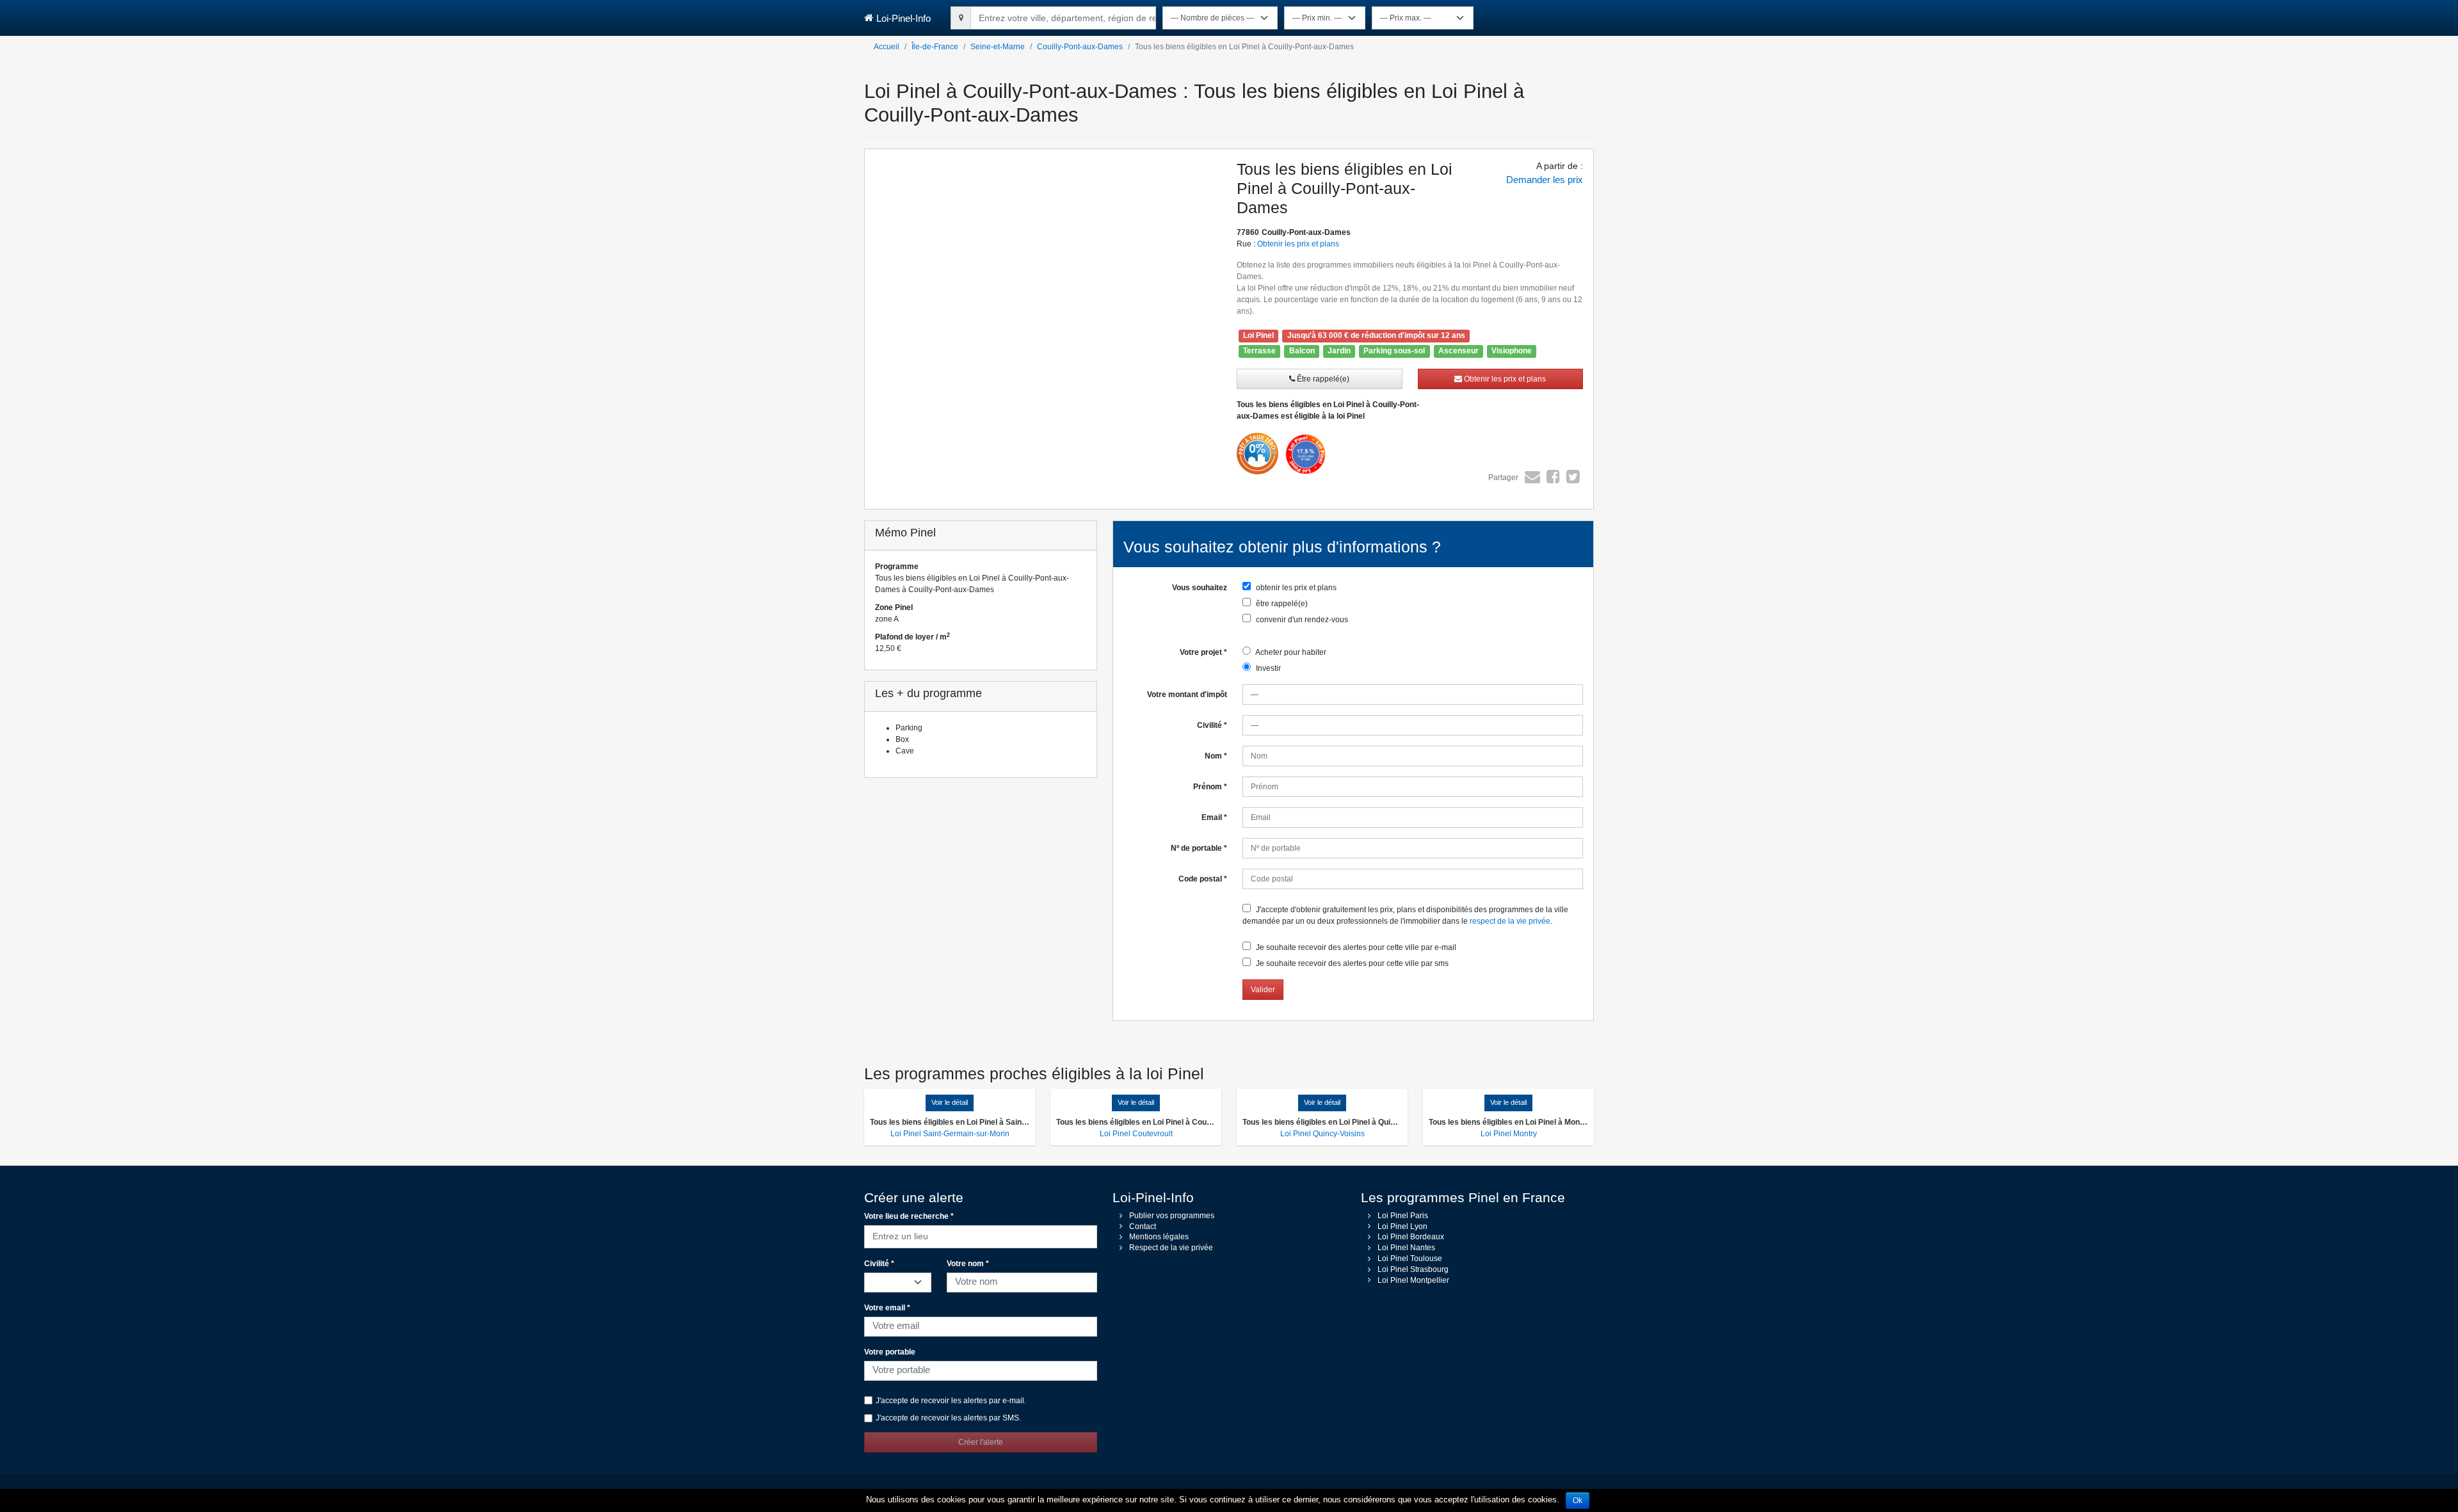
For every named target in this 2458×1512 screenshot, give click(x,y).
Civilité (1212, 725)
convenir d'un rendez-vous (1301, 620)
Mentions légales (1159, 1237)
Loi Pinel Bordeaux (1411, 1237)
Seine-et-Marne (998, 47)
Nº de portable (1199, 848)
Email (1214, 817)
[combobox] (1063, 16)
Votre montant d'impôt (1187, 695)
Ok (1578, 1500)
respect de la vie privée (1510, 921)
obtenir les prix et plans (1295, 588)
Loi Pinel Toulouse (1410, 1259)
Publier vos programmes (1172, 1216)
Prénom (1210, 787)
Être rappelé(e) (1322, 379)
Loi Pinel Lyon (1402, 1226)
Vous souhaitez (1200, 588)
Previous (846, 293)
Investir (1267, 668)
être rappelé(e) (1281, 604)
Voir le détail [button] (950, 1102)
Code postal (1203, 879)
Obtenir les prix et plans (1298, 244)
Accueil (887, 47)
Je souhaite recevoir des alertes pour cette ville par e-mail (1355, 947)
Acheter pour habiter (1290, 652)
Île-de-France (935, 47)
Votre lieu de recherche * (909, 1216)
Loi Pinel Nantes (1406, 1248)
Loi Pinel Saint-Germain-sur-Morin (950, 1134)
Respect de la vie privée (1171, 1248)
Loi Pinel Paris (1403, 1216)
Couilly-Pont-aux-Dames (1080, 47)
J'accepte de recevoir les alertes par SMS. (948, 1418)
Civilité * (879, 1264)
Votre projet (1203, 652)
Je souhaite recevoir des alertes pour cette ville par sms (1351, 963)
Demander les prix (1545, 180)
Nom (1216, 756)
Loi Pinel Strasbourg (1413, 1269)
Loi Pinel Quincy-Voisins (1322, 1134)
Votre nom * (968, 1264)
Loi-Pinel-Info (904, 18)
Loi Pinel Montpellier (1413, 1280)
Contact (1143, 1226)
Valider (1263, 990)
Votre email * (887, 1308)
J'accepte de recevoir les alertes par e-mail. (951, 1401)
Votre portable (890, 1352)
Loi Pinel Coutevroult (1136, 1134)
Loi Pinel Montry (1509, 1134)
